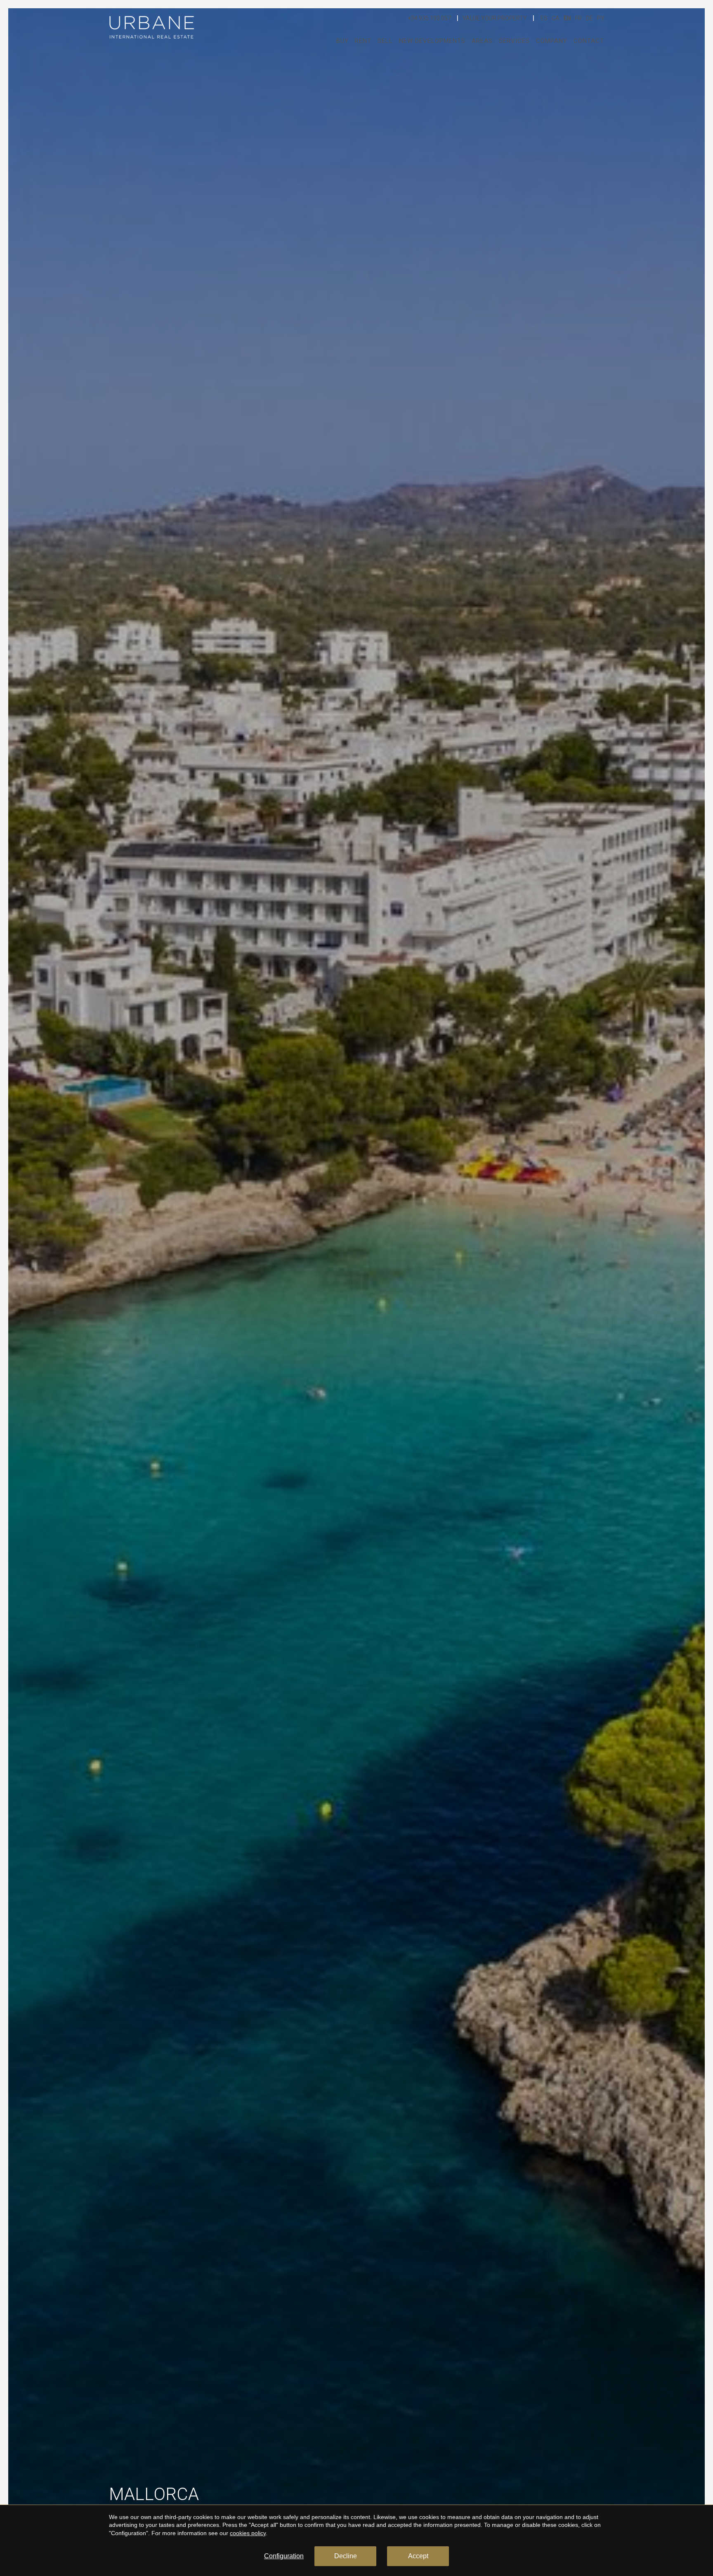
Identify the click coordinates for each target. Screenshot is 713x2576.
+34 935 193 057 (429, 18)
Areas (482, 41)
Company (552, 41)
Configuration (284, 2556)
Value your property (495, 18)
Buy (342, 41)
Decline (346, 2556)
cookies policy (248, 2533)
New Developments (432, 41)
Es (544, 18)
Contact (589, 41)
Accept (418, 2556)
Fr (578, 18)
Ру (601, 18)
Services (514, 41)
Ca (556, 18)
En (567, 18)
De (589, 18)
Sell (385, 41)
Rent (363, 41)
